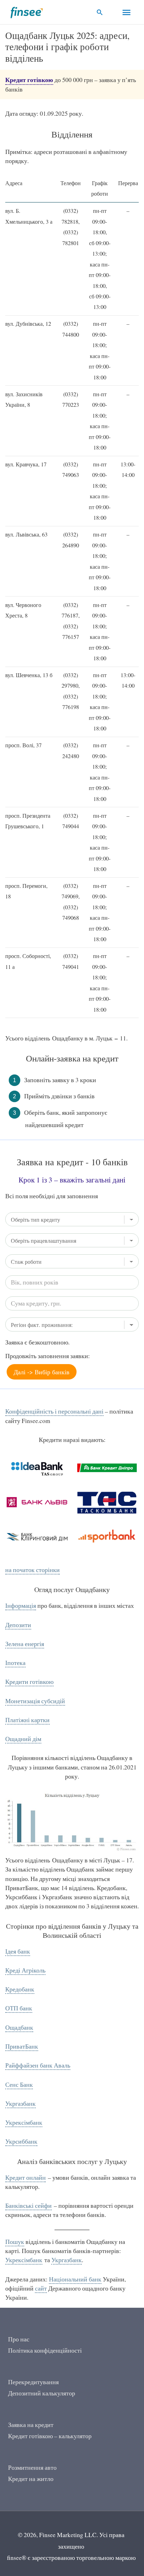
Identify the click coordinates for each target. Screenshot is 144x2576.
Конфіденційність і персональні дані (54, 1411)
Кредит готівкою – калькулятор (50, 2436)
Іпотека (15, 1663)
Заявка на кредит (31, 2425)
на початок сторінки (33, 1570)
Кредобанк (20, 1989)
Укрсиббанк (21, 2141)
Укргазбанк (20, 2103)
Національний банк (75, 2279)
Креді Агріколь (25, 1970)
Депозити (18, 1625)
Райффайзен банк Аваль (38, 2065)
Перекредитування (33, 2382)
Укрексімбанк (24, 2122)
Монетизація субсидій (35, 1701)
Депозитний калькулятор (42, 2393)
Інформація (21, 1606)
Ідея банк (18, 1951)
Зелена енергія (25, 1644)
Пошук (15, 2242)
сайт (41, 2288)
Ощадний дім (23, 1739)
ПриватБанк (22, 2046)
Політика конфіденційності (45, 2350)
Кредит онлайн (26, 2177)
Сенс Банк (19, 2085)
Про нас (19, 2339)
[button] (100, 12)
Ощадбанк (19, 2027)
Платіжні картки (27, 1720)
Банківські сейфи (28, 2206)
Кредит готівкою (29, 80)
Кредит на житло (31, 2479)
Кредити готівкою (29, 1682)
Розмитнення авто (32, 2467)
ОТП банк (19, 2008)
